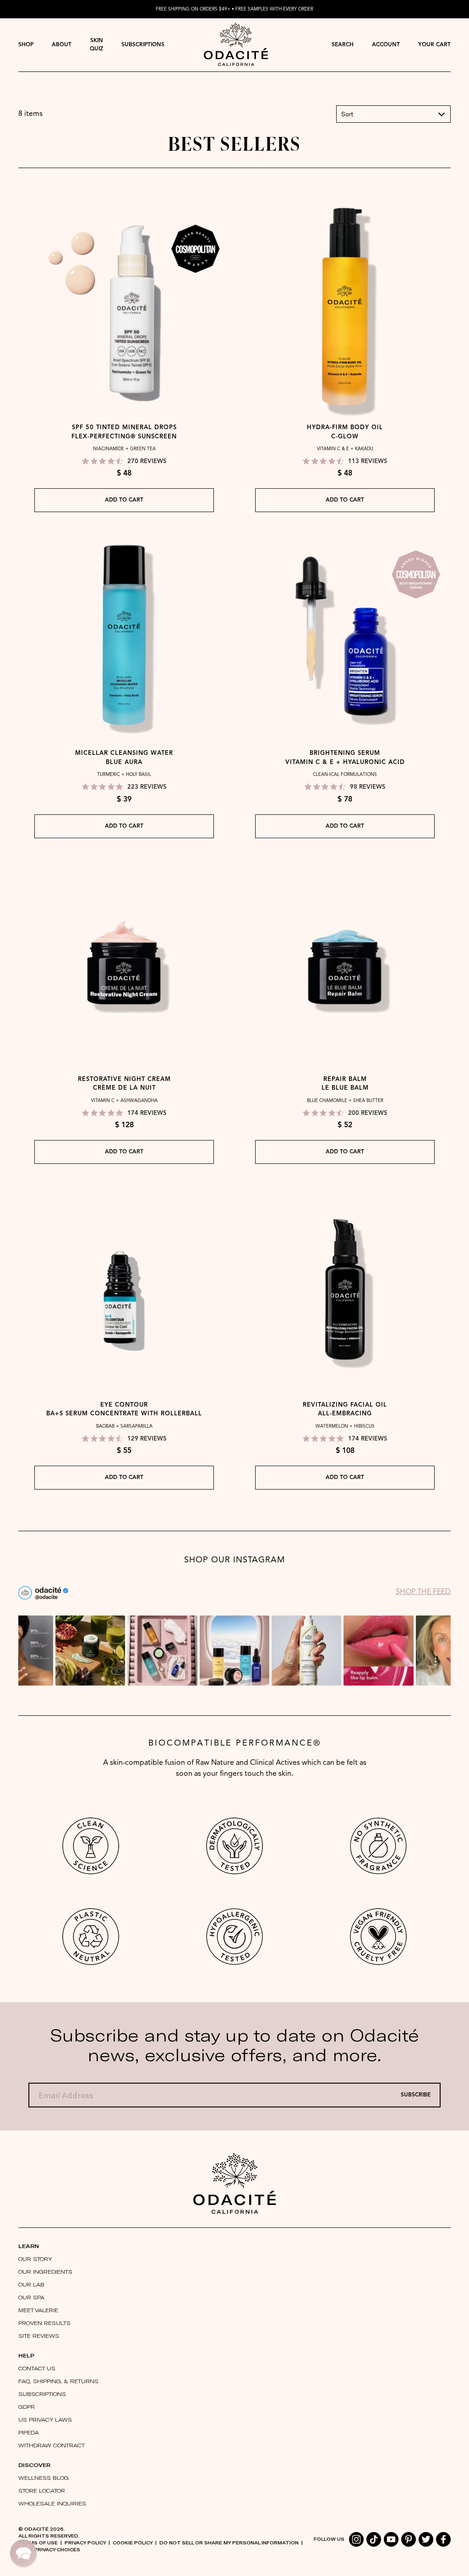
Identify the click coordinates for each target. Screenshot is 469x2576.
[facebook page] (443, 2539)
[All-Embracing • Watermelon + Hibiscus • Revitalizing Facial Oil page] (345, 1288)
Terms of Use (38, 2543)
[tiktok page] (374, 2539)
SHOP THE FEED (423, 1592)
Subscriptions (143, 45)
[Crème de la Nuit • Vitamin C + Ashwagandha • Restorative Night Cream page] (124, 962)
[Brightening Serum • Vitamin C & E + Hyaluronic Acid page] (345, 636)
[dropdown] (26, 45)
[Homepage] (236, 45)
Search (343, 45)
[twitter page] (426, 2539)
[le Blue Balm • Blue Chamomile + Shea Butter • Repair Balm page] (345, 962)
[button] (393, 114)
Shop (26, 45)
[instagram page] (356, 2539)
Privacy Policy (85, 2543)
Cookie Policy (133, 2543)
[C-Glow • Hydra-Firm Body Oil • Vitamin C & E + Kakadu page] (345, 311)
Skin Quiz (96, 45)
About (62, 45)
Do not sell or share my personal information (229, 2543)
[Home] (234, 2183)
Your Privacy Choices (49, 2549)
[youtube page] (391, 2539)
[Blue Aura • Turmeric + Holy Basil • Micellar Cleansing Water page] (124, 636)
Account (386, 45)
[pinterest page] (409, 2539)
